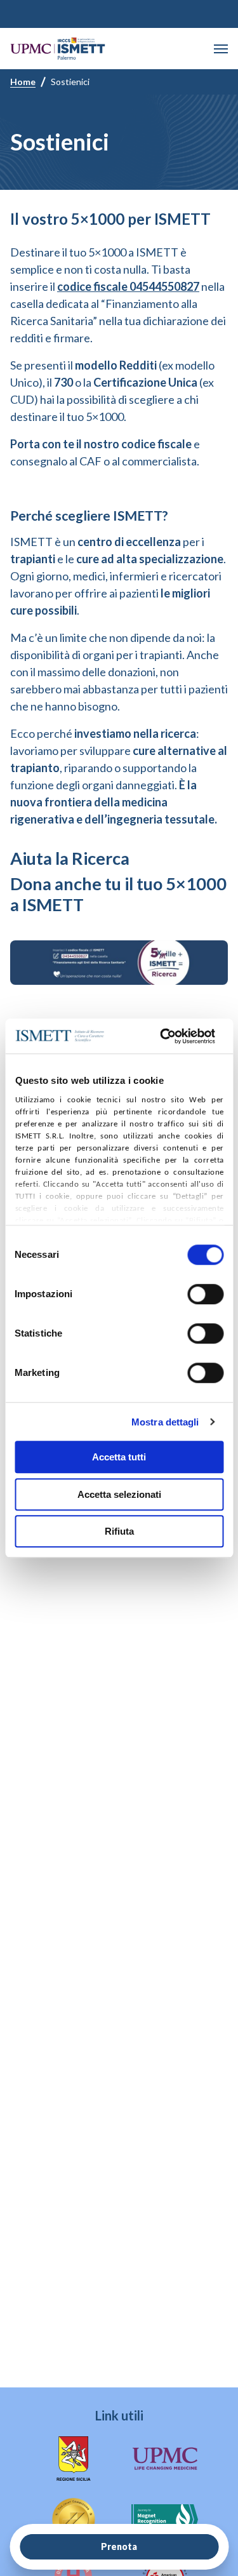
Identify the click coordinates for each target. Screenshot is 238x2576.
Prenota (119, 2546)
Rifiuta (119, 1531)
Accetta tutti (119, 1457)
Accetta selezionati (119, 1494)
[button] (221, 49)
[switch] (205, 1294)
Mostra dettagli (165, 1422)
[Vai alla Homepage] (58, 49)
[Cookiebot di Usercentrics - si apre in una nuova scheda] (162, 1036)
